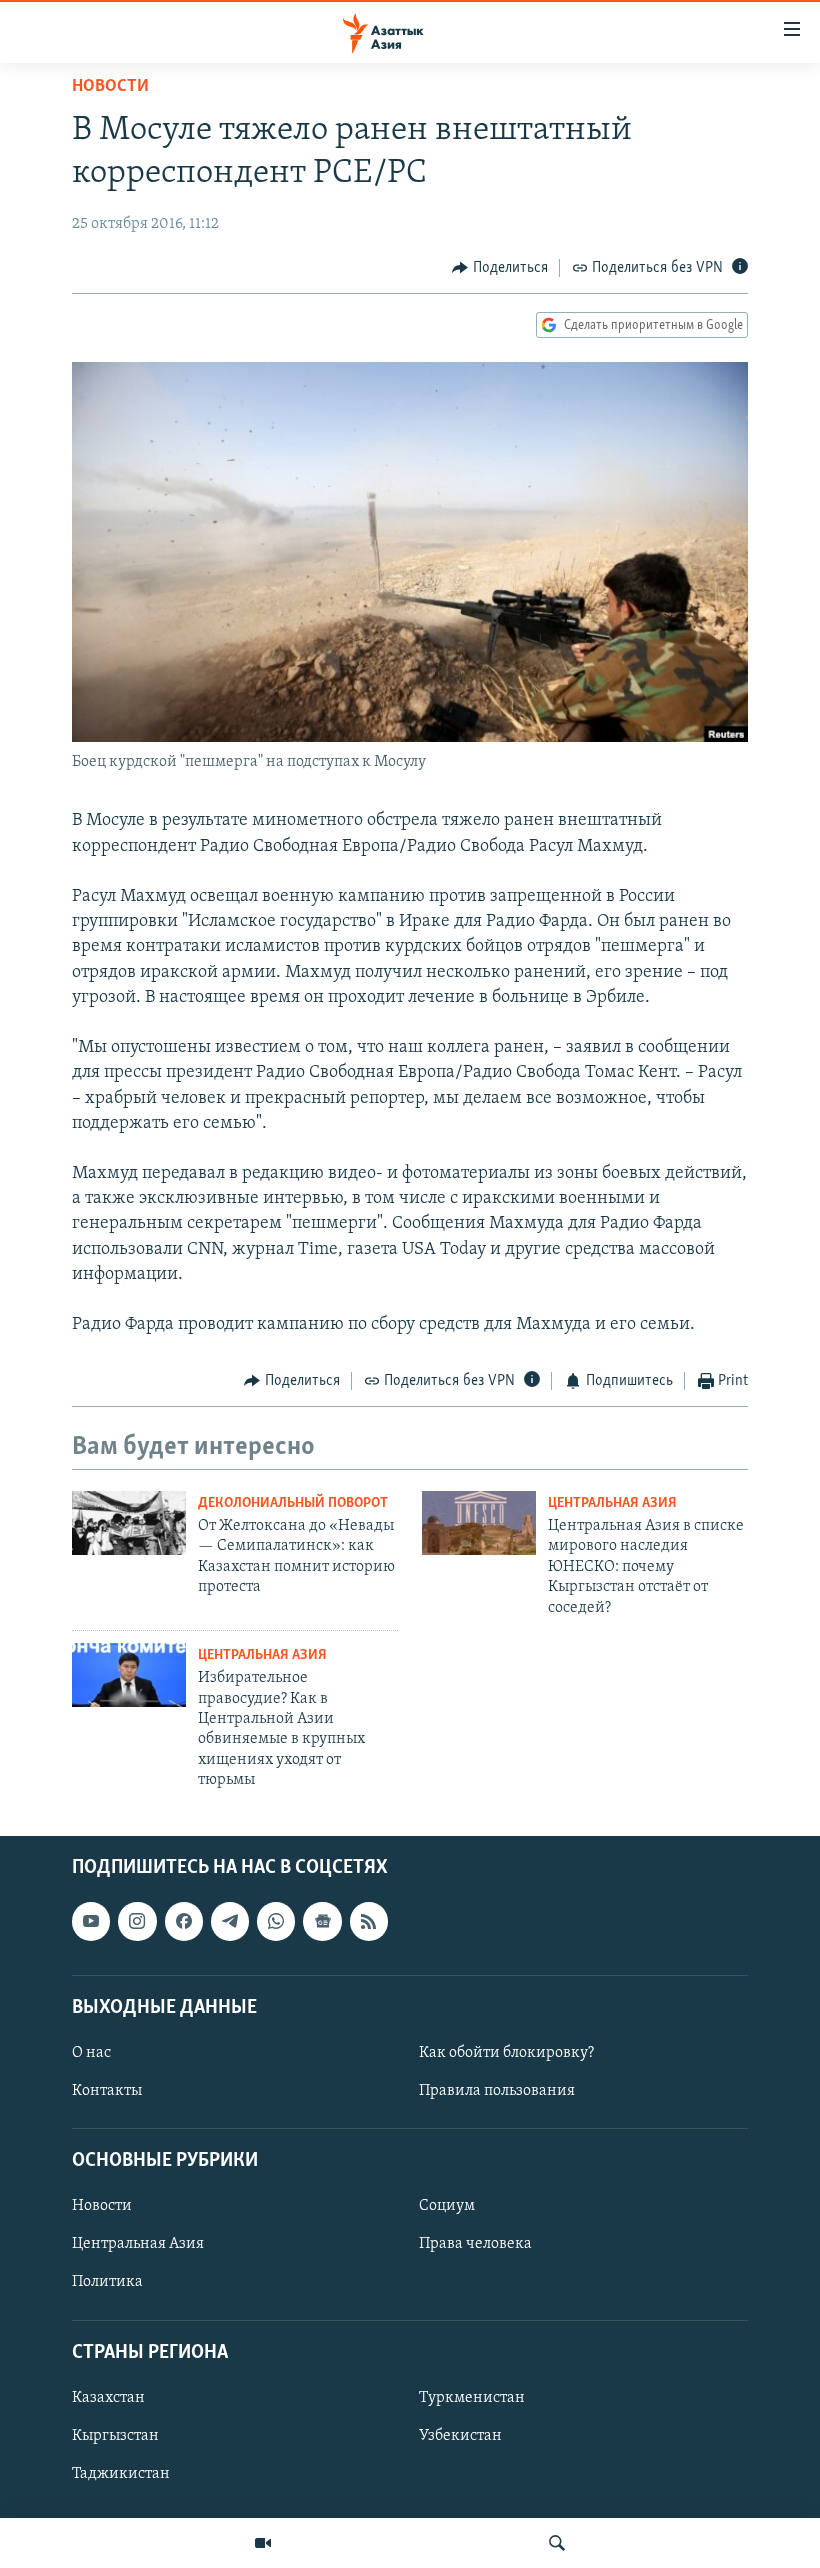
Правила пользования (497, 2091)
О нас (91, 2053)
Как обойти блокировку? (506, 2053)
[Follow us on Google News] (322, 1922)
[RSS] (369, 1922)
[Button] (500, 268)
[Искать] (557, 2543)
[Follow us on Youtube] (91, 1922)
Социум (447, 2207)
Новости (110, 87)
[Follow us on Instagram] (137, 1922)
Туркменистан (472, 2398)
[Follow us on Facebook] (184, 1922)
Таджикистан (121, 2474)
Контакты (107, 2091)
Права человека (475, 2245)
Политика (107, 2283)
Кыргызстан (115, 2436)
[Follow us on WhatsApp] (276, 1922)
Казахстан (108, 2398)
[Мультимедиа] (263, 2543)
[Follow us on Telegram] (230, 1922)
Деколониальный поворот (293, 1503)
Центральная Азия (612, 1503)
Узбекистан (460, 2436)
